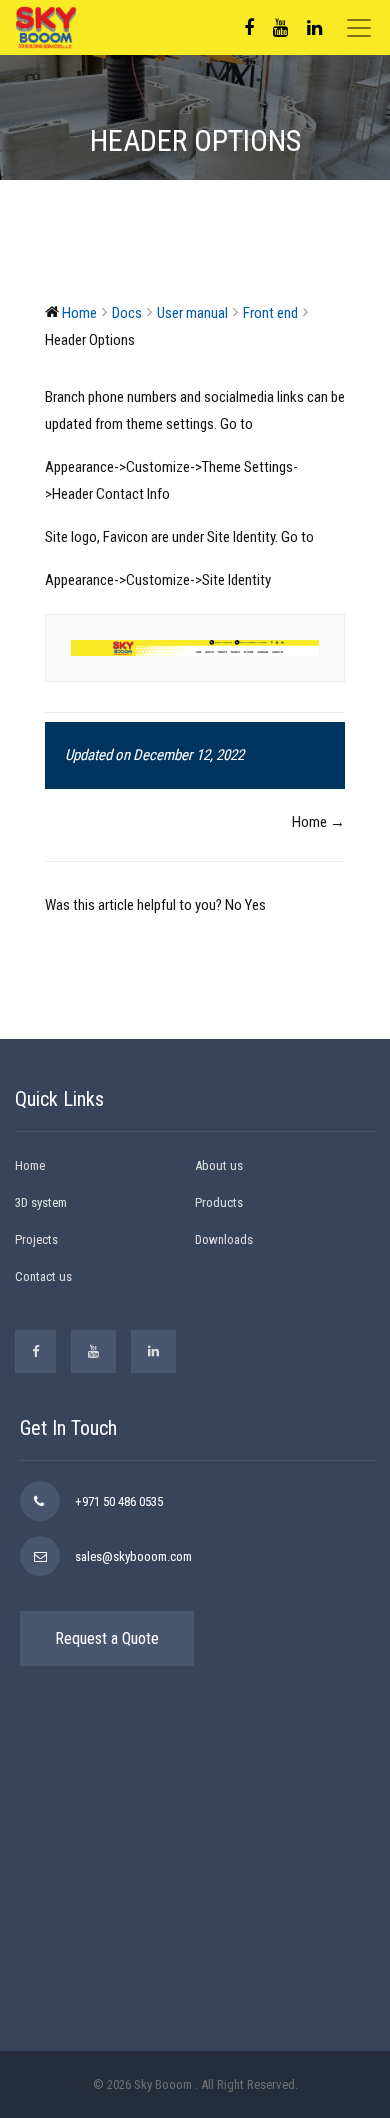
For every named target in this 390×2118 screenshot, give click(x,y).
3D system (41, 1202)
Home (30, 1165)
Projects (36, 1239)
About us (219, 1165)
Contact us (43, 1276)
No (235, 905)
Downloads (224, 1239)
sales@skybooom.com (133, 1556)
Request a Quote (107, 1638)
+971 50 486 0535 (119, 1501)
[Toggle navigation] (359, 28)
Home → (318, 822)
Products (219, 1202)
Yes (255, 905)
